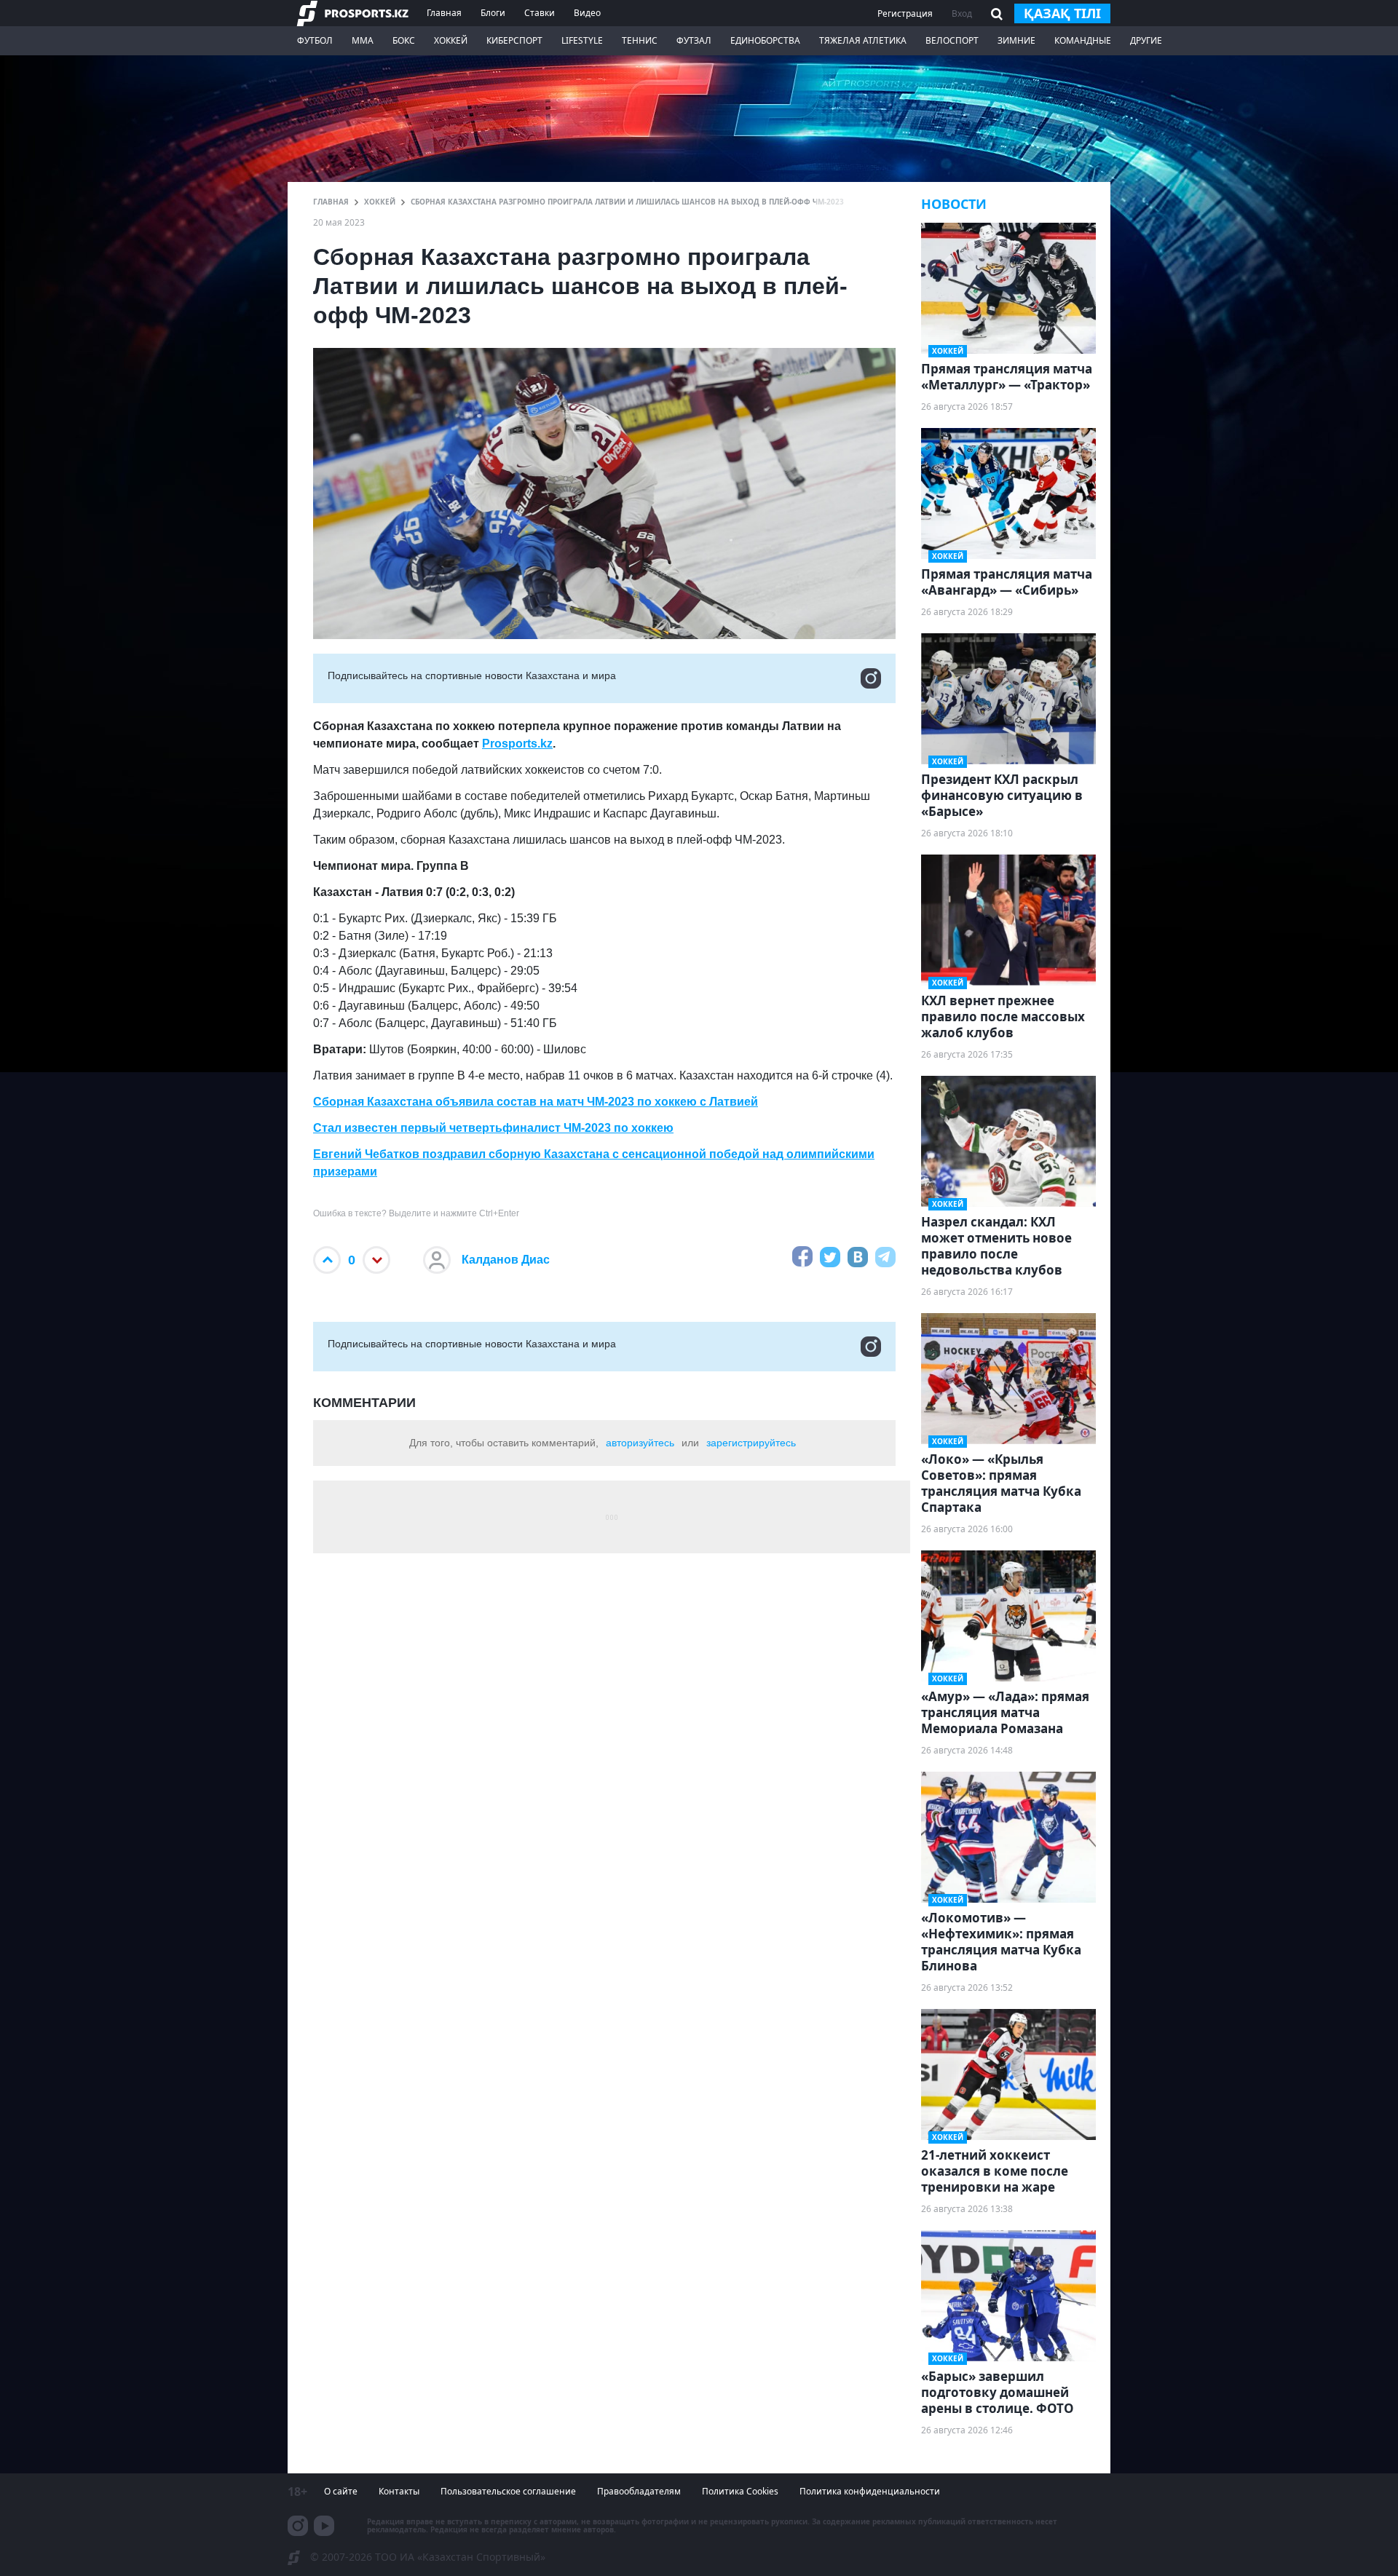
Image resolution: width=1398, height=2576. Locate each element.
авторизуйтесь (640, 1443)
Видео (587, 13)
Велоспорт (952, 40)
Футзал (694, 40)
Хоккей (451, 40)
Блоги (493, 13)
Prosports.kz (517, 744)
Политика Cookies (740, 2491)
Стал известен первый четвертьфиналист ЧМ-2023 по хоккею (493, 1128)
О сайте (341, 2491)
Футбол (315, 40)
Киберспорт (514, 40)
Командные (1083, 40)
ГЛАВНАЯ (331, 202)
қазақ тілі (1062, 13)
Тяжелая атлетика (863, 40)
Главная (444, 13)
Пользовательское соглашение (508, 2491)
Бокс (404, 40)
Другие (1146, 40)
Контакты (399, 2491)
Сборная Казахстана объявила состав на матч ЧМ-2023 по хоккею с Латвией (536, 1102)
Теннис (640, 40)
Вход (962, 13)
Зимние (1016, 40)
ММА (363, 40)
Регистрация (905, 13)
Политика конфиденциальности (870, 2491)
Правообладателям (639, 2491)
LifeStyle (582, 40)
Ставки (540, 13)
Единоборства (765, 40)
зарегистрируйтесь (751, 1443)
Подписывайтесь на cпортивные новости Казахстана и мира (472, 675)
